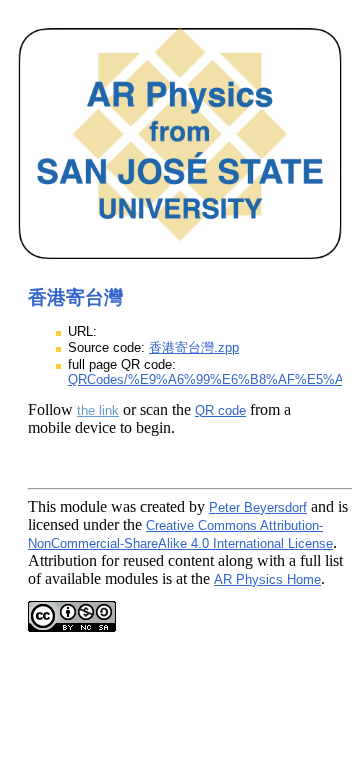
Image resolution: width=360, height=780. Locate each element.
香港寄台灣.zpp (194, 347)
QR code (220, 410)
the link (98, 410)
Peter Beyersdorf (258, 507)
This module (67, 506)
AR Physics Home (267, 579)
